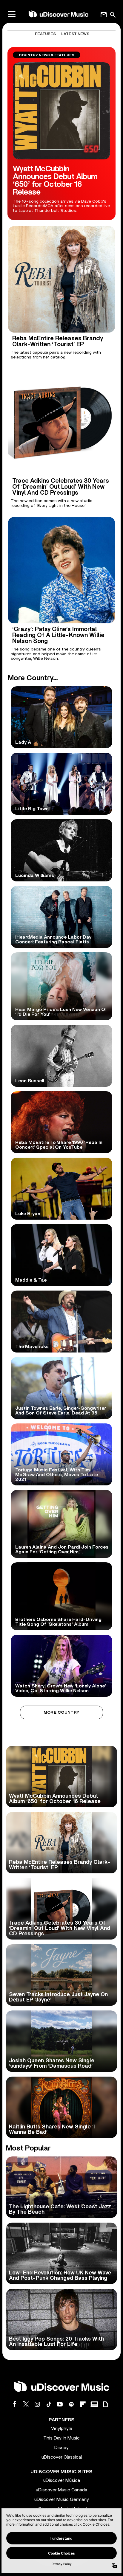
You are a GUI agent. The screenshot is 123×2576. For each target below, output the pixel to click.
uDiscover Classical (62, 2457)
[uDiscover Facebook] (15, 2404)
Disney (61, 2448)
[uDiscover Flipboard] (83, 2404)
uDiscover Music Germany (62, 2499)
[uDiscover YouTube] (60, 2404)
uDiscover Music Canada (61, 2490)
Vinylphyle (62, 2429)
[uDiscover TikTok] (49, 2404)
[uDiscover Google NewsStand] (94, 2404)
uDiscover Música (62, 2480)
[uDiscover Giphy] (105, 2404)
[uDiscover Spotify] (71, 2404)
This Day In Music (61, 2438)
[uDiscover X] (26, 2404)
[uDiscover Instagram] (37, 2404)
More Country (61, 1712)
